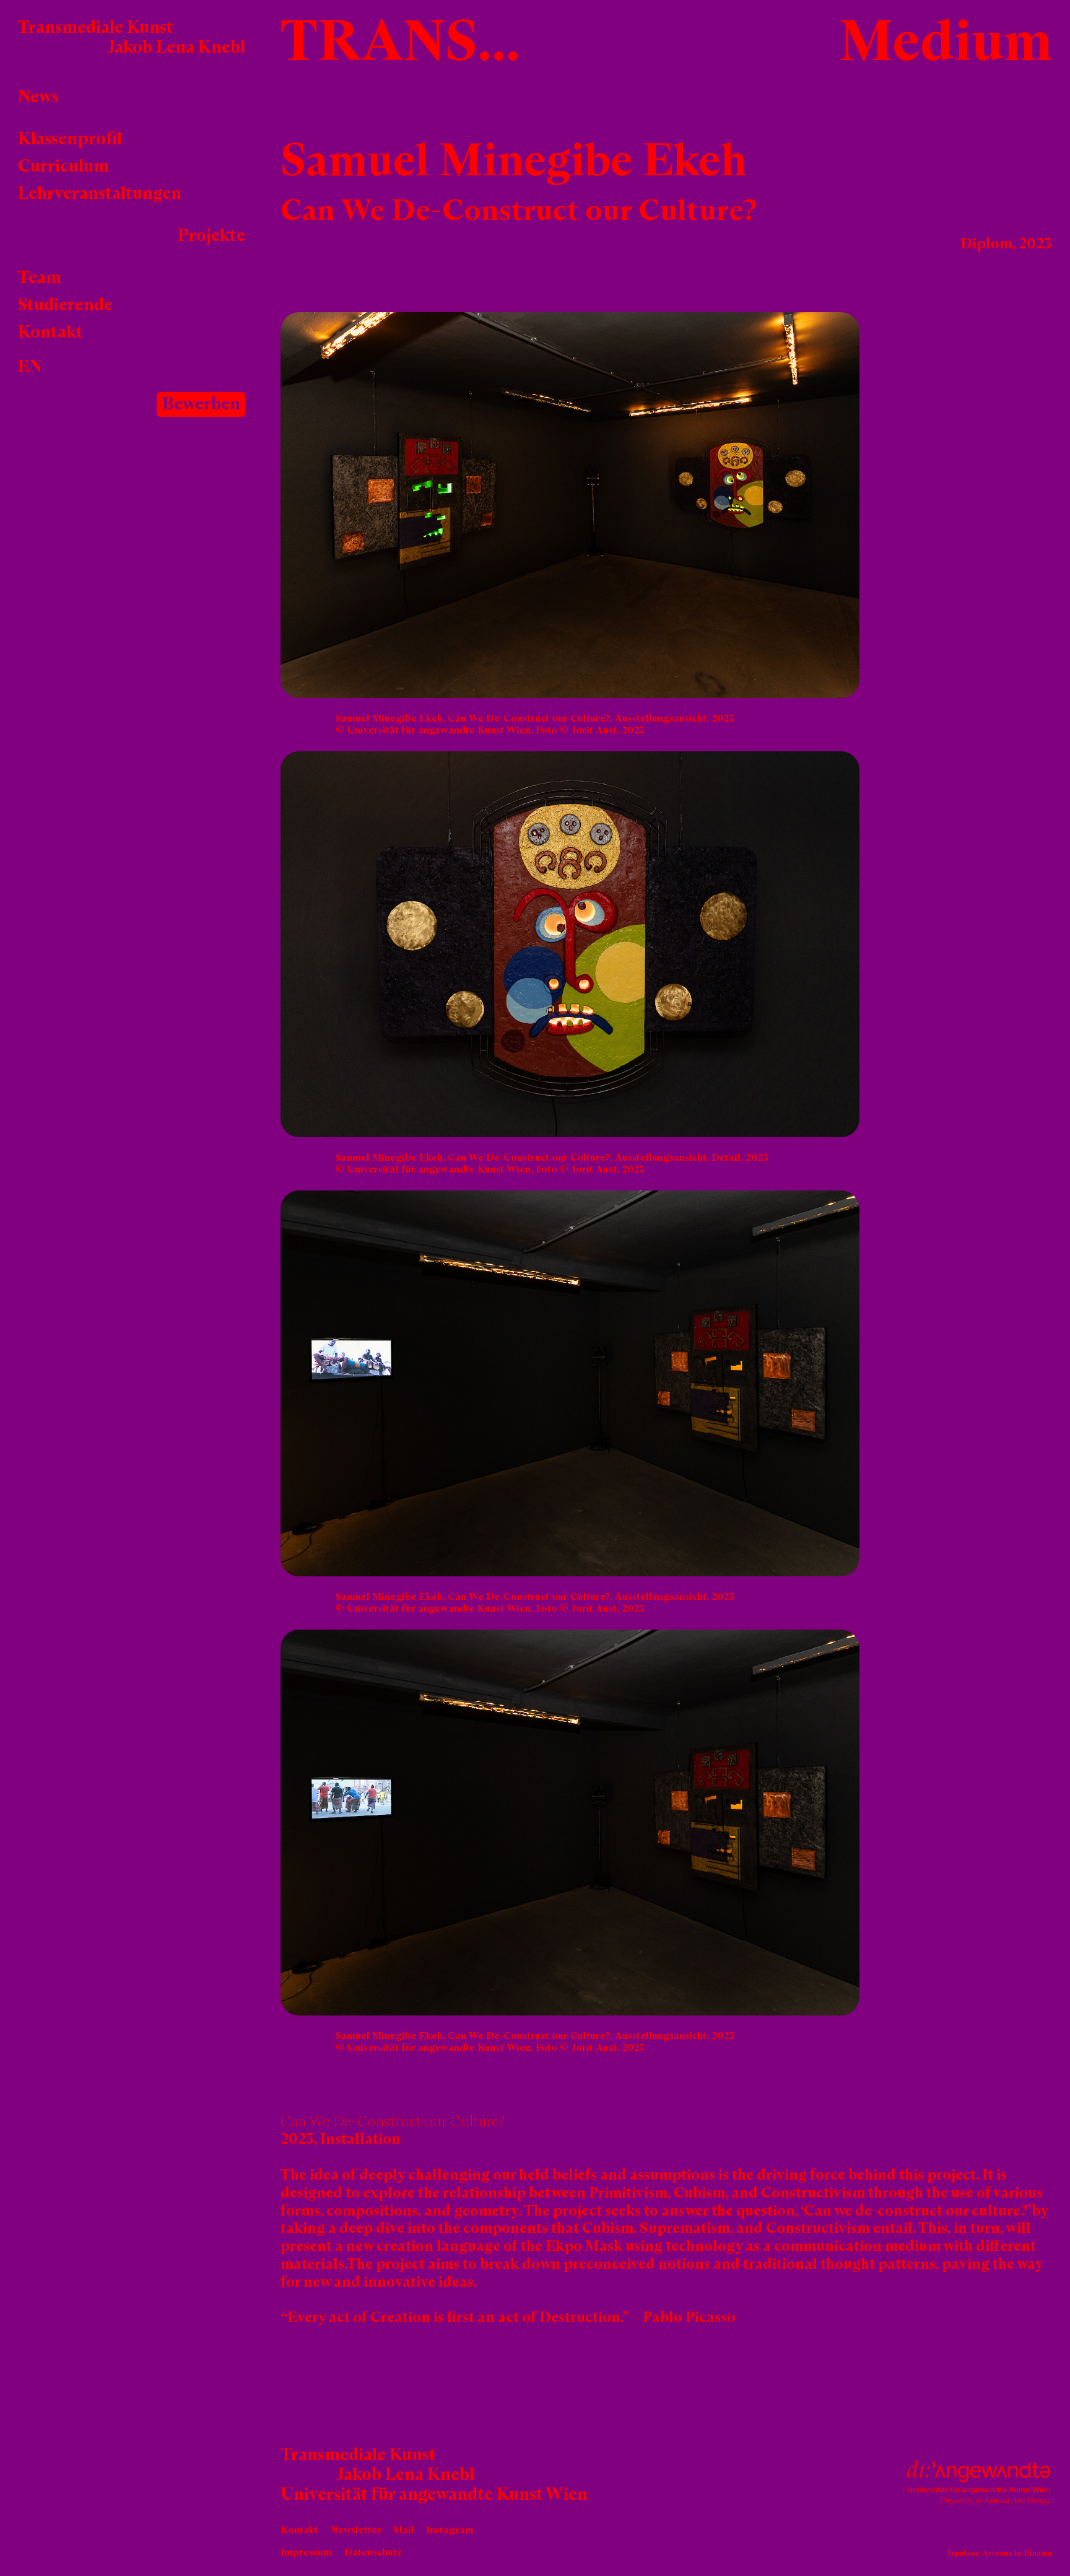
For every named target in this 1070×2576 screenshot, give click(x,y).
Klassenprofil (70, 139)
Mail (404, 2530)
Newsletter (356, 2530)
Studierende (65, 305)
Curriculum (63, 167)
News (38, 97)
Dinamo (1038, 2554)
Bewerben (201, 404)
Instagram (450, 2530)
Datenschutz (373, 2552)
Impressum (306, 2552)
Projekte (211, 236)
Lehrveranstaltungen (100, 194)
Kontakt (50, 333)
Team (40, 278)
